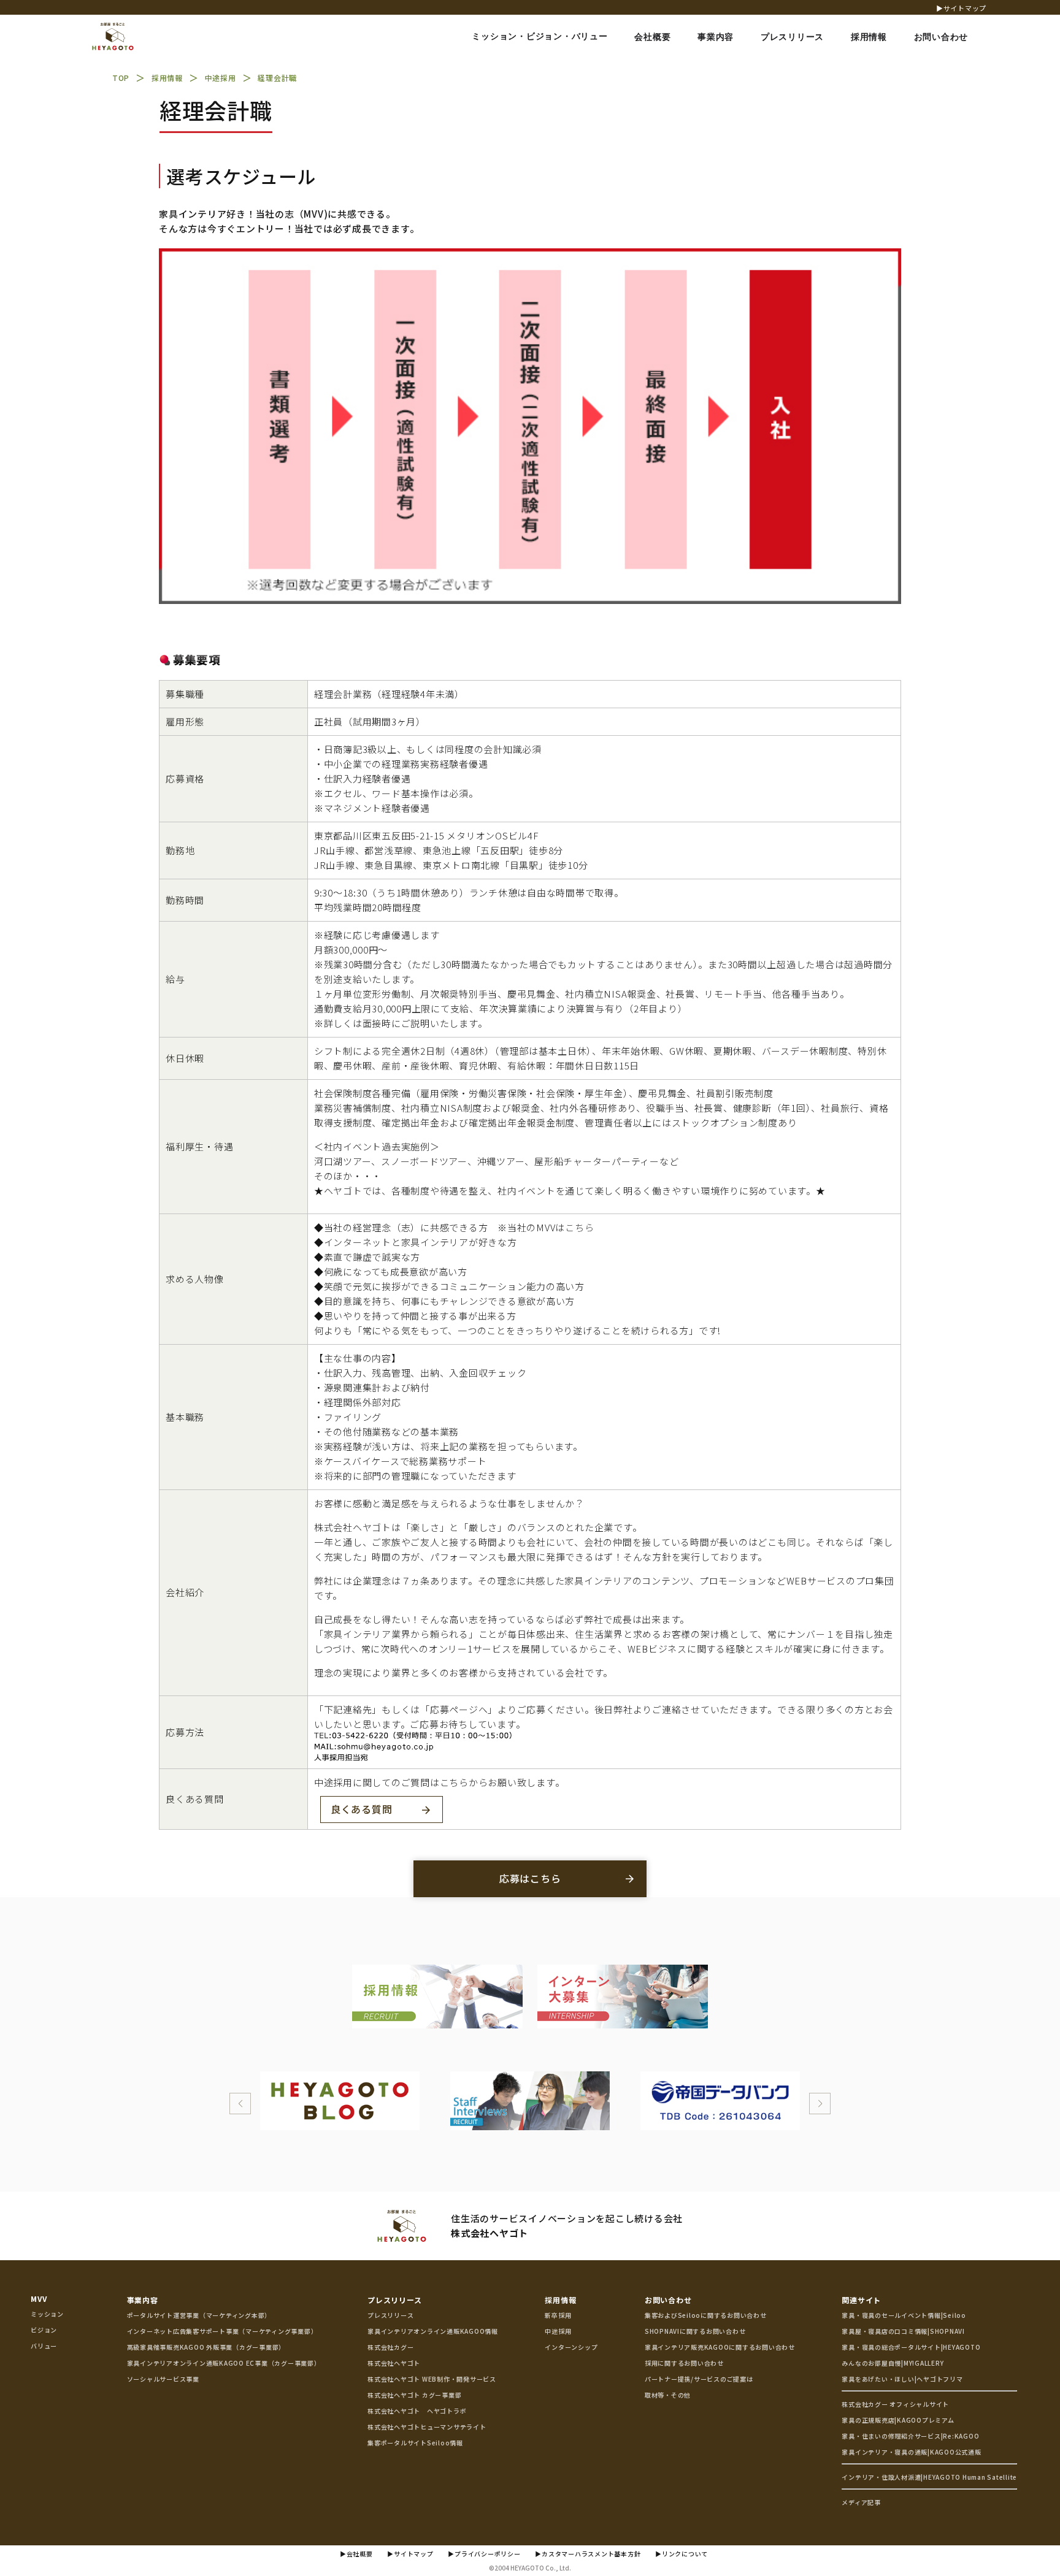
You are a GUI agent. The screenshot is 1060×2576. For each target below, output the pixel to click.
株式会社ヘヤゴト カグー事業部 (414, 2395)
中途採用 (558, 2331)
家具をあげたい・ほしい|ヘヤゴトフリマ (902, 2379)
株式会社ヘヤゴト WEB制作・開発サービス (432, 2379)
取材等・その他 (668, 2395)
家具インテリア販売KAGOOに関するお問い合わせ (720, 2347)
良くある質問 (362, 1809)
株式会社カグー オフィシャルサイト (895, 2404)
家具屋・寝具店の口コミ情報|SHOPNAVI (903, 2331)
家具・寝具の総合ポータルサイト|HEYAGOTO (911, 2347)
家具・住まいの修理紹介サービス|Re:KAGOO (910, 2436)
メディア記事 (861, 2502)
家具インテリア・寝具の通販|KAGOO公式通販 (911, 2452)
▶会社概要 (356, 2554)
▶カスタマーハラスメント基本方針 (588, 2554)
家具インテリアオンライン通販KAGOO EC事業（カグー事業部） (224, 2363)
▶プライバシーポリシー (484, 2554)
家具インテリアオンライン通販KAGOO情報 (433, 2331)
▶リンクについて (682, 2554)
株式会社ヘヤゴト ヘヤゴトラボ (417, 2411)
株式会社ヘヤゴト (394, 2363)
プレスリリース (394, 2300)
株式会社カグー (390, 2347)
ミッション (47, 2314)
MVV (39, 2299)
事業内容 (143, 2300)
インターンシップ (571, 2347)
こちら (579, 1227)
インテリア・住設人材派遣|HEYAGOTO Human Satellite (929, 2477)
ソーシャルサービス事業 (163, 2379)
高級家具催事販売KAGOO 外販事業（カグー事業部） (206, 2347)
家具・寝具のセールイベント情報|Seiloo (904, 2315)
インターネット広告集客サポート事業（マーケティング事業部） (222, 2331)
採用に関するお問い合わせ (684, 2363)
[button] (240, 2104)
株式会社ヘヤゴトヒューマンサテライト (427, 2427)
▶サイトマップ (961, 8)
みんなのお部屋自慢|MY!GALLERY (893, 2363)
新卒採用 (558, 2315)
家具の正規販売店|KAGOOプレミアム (898, 2420)
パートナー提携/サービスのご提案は (699, 2379)
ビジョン (44, 2330)
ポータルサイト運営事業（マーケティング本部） (199, 2315)
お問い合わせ (668, 2300)
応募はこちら (530, 1878)
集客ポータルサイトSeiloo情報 (415, 2443)
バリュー (44, 2346)
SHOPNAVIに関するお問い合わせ (695, 2331)
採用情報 (560, 2300)
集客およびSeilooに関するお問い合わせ (706, 2315)
